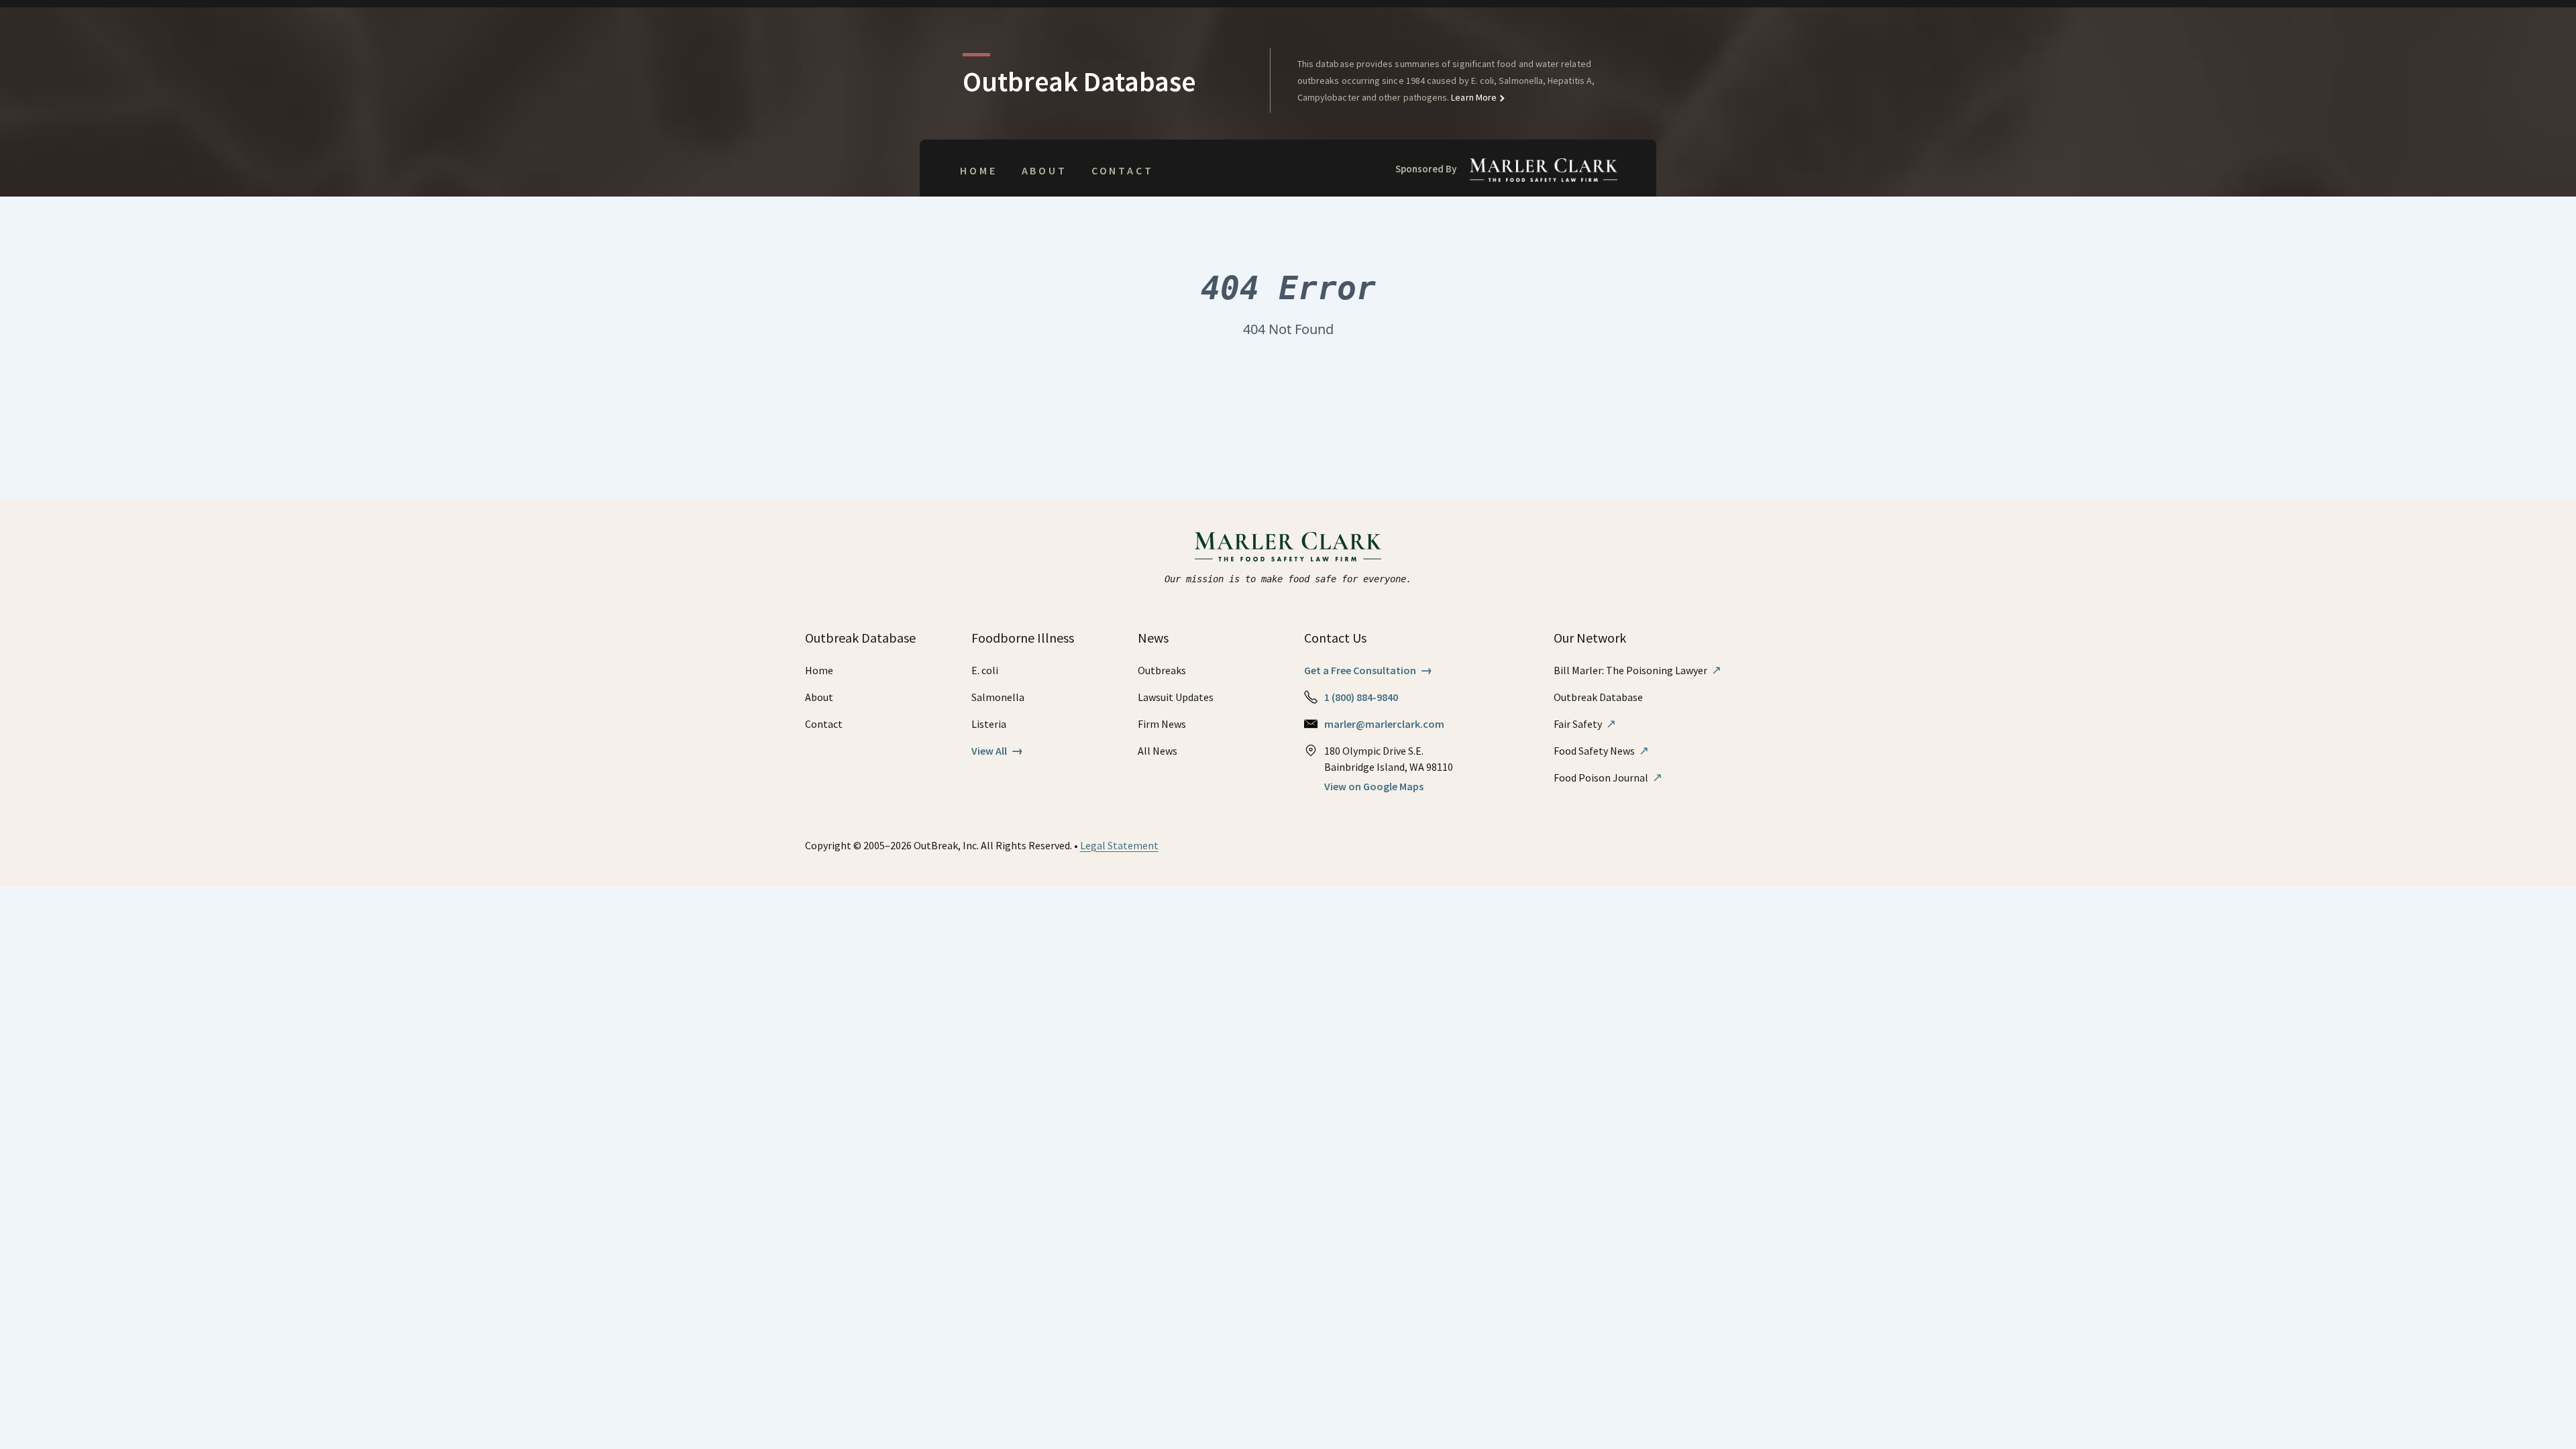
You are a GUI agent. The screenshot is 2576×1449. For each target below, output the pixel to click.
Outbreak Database (1598, 697)
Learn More (1473, 97)
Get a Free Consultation (1368, 670)
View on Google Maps (1374, 786)
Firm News (1162, 724)
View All (997, 751)
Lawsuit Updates (1176, 697)
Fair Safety (1585, 724)
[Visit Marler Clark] (1288, 547)
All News (1158, 751)
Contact (1123, 170)
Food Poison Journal (1608, 777)
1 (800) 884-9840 (1361, 697)
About (1044, 170)
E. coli (985, 670)
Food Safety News (1601, 751)
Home (978, 170)
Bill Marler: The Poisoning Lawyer (1638, 670)
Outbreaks (1162, 670)
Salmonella (998, 697)
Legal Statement (1119, 845)
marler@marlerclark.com (1384, 724)
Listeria (989, 724)
